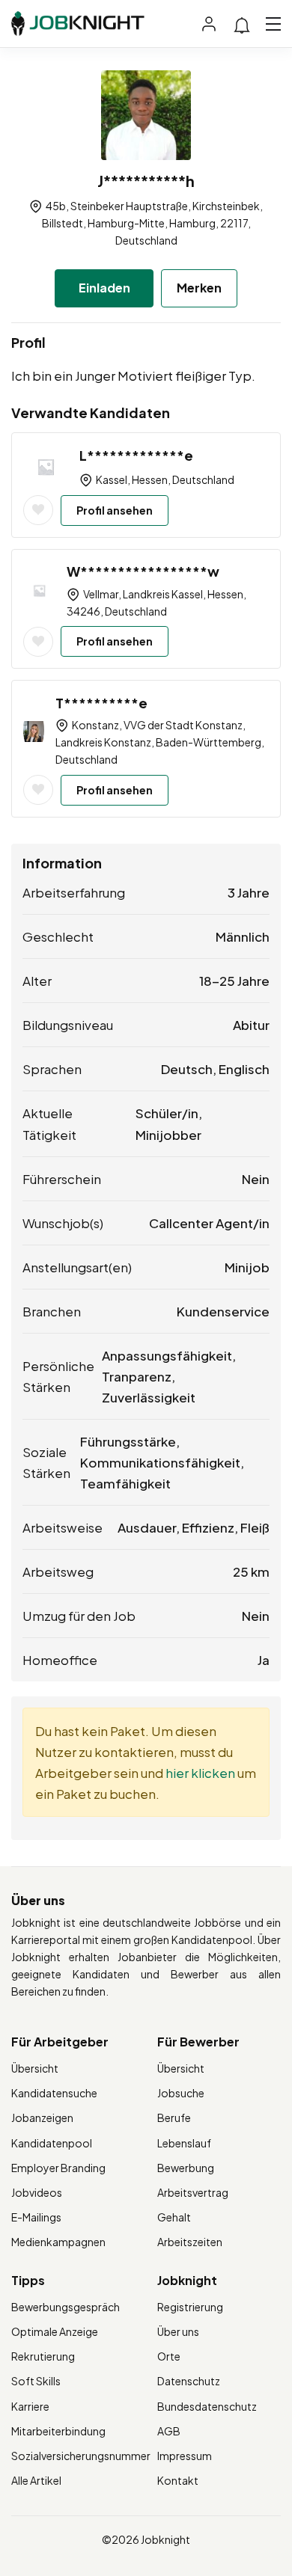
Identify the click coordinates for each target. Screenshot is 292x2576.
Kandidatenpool (52, 2143)
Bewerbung (186, 2168)
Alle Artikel (36, 2480)
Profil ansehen (115, 510)
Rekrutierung (43, 2356)
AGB (169, 2431)
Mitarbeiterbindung (58, 2431)
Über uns (178, 2331)
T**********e (101, 703)
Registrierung (190, 2307)
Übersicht (35, 2068)
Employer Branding (58, 2168)
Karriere (30, 2406)
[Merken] (38, 510)
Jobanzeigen (42, 2117)
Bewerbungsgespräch (66, 2307)
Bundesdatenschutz (207, 2406)
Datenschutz (189, 2381)
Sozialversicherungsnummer (81, 2456)
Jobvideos (37, 2192)
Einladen (104, 288)
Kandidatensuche (54, 2093)
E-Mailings (36, 2217)
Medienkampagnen (58, 2242)
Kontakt (178, 2480)
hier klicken (200, 1773)
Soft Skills (36, 2381)
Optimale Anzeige (55, 2331)
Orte (169, 2356)
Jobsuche (181, 2093)
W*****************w (143, 571)
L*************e (136, 455)
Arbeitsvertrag (193, 2192)
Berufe (174, 2117)
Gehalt (174, 2217)
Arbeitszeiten (190, 2242)
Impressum (185, 2456)
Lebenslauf (184, 2143)
